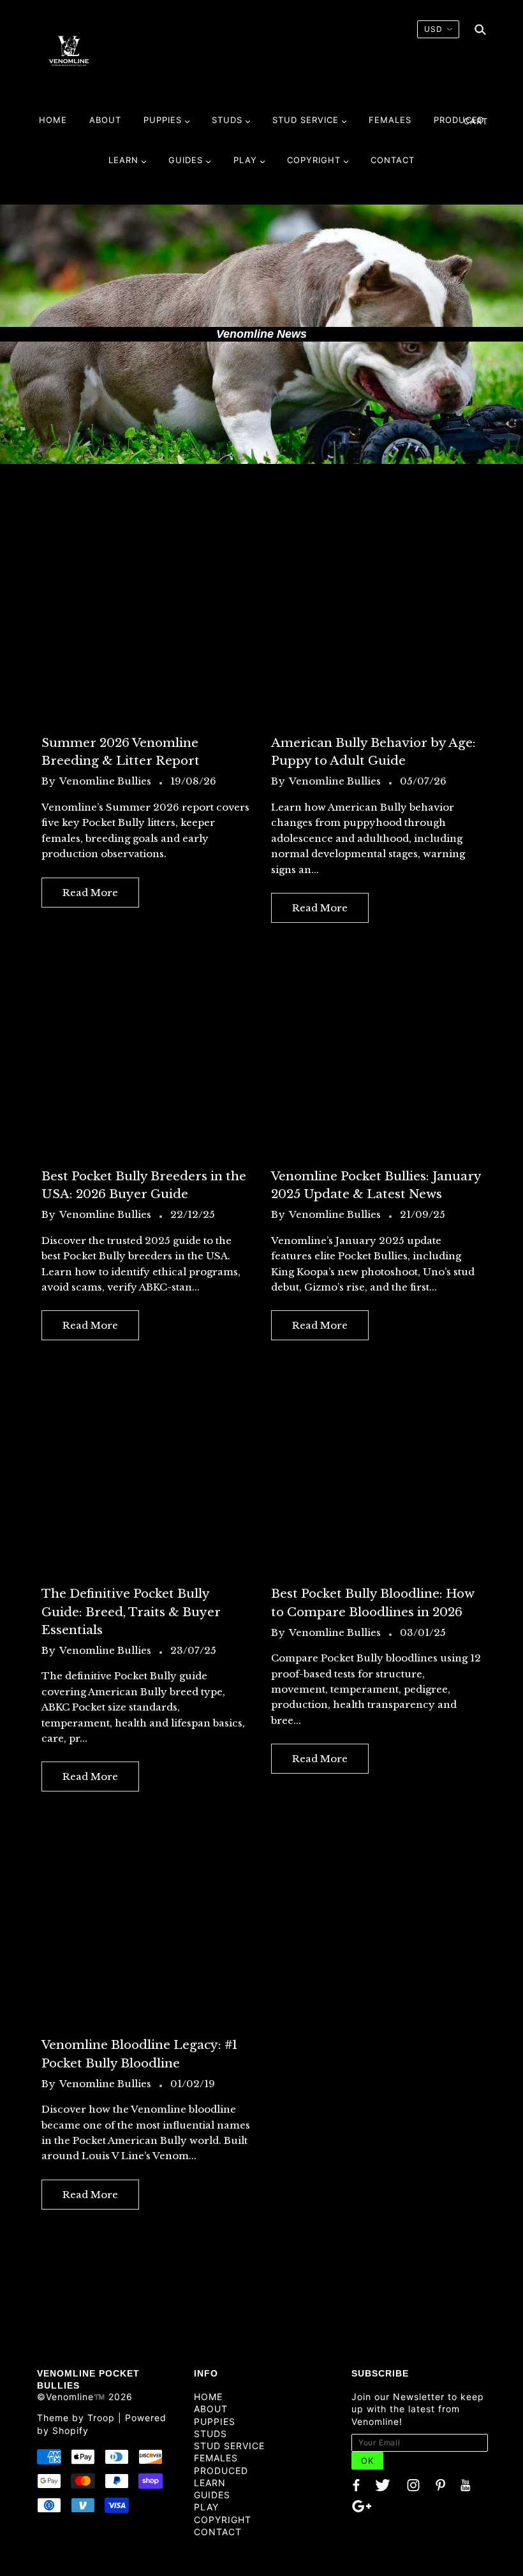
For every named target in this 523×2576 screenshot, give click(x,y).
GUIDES (212, 2495)
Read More (90, 893)
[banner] (69, 50)
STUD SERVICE (229, 2446)
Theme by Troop (76, 2418)
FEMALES (216, 2458)
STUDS (210, 2434)
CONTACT (218, 2532)
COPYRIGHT (223, 2520)
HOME (208, 2397)
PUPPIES (215, 2421)
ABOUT (211, 2409)
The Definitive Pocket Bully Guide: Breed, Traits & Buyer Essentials (131, 1611)
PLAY (206, 2507)
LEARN (210, 2483)
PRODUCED (221, 2471)
